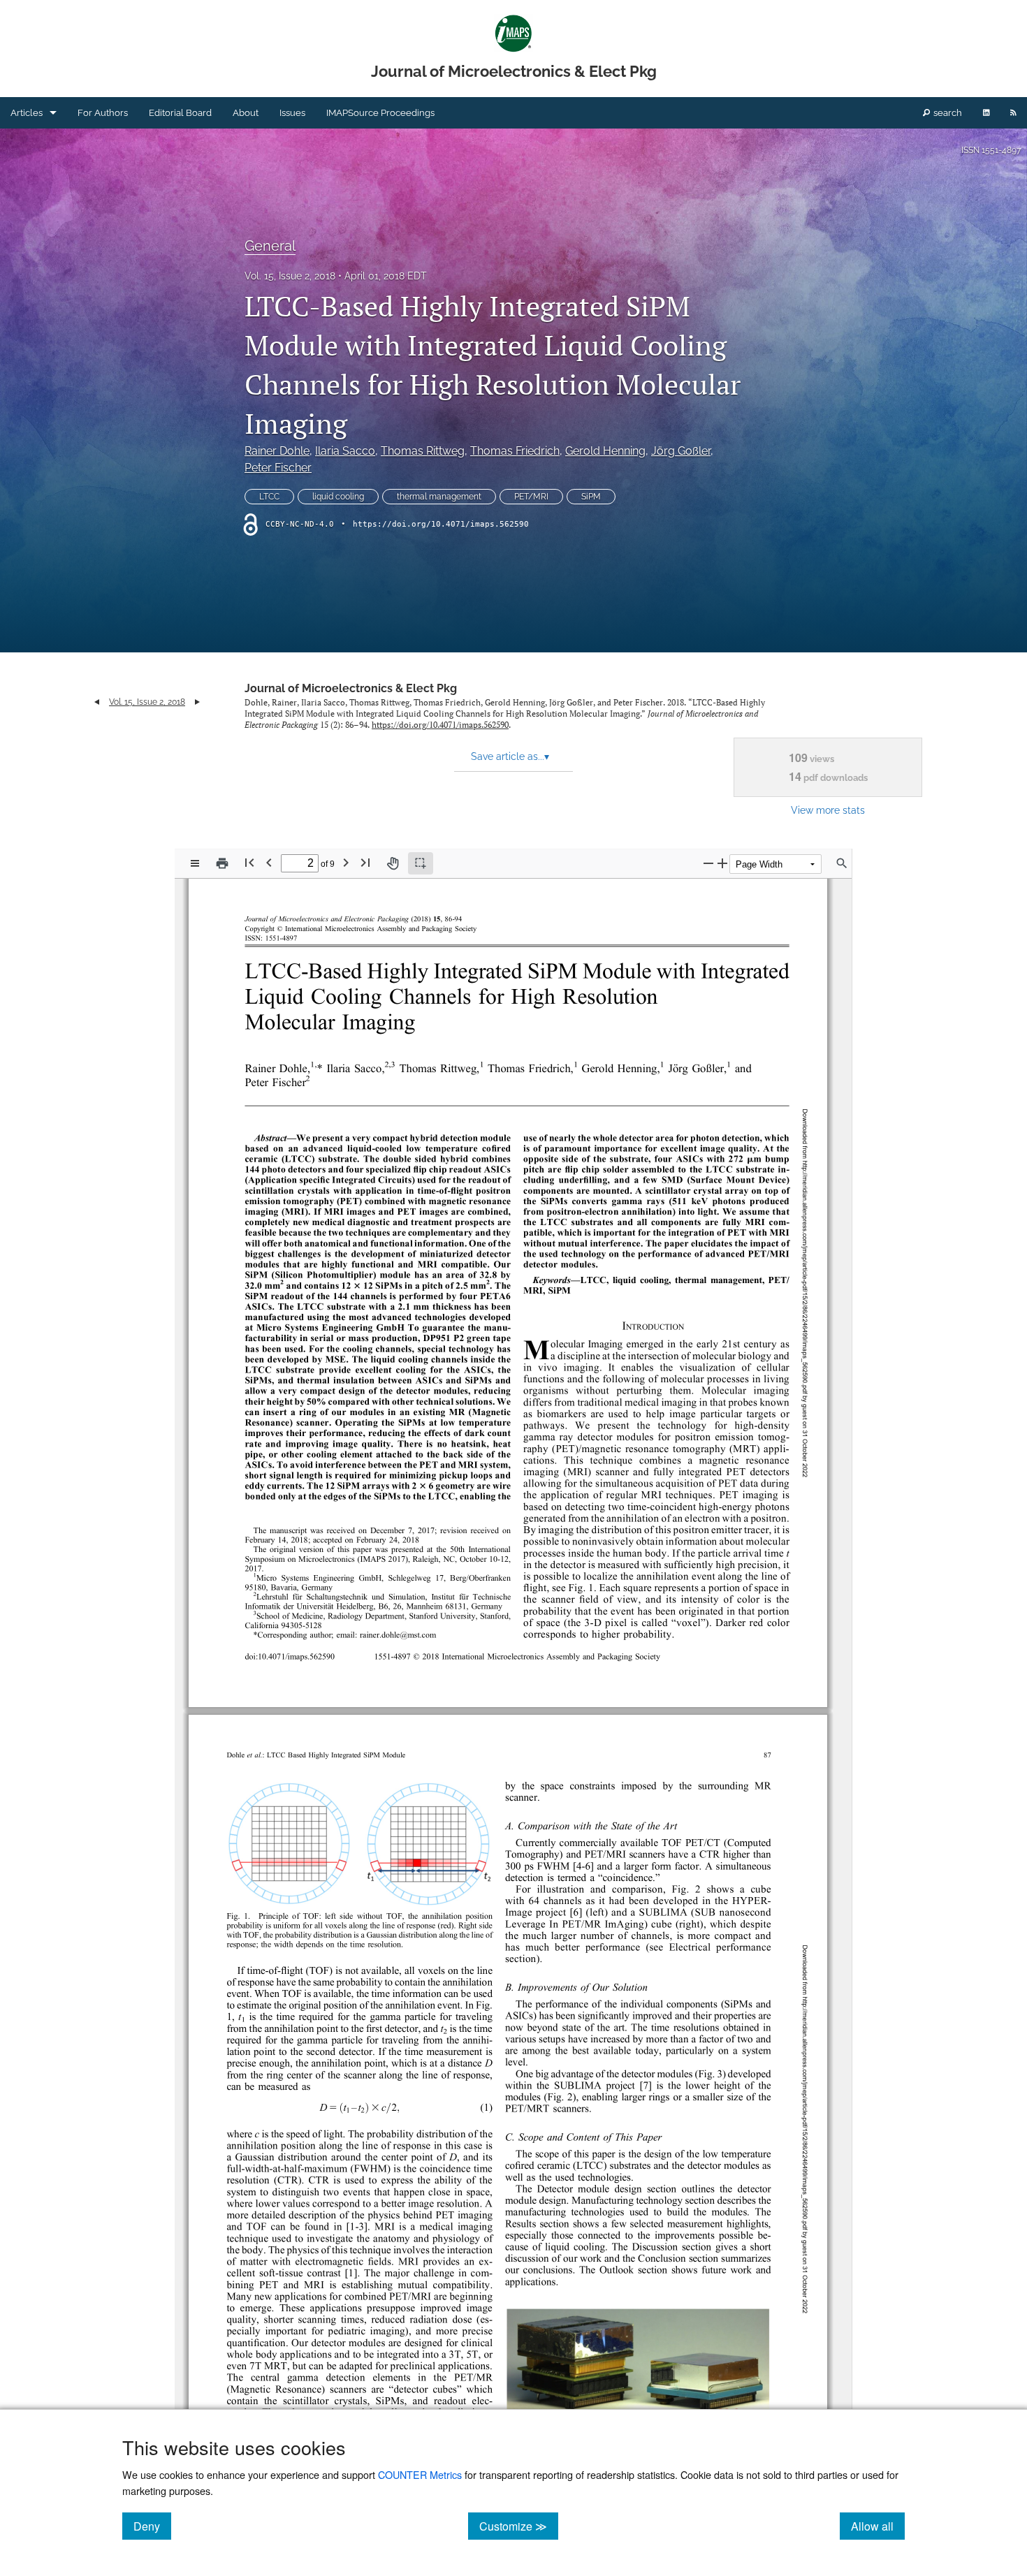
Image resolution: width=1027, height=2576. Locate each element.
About (246, 113)
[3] (361, 2227)
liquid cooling (338, 497)
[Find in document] (842, 863)
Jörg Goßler (681, 451)
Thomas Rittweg (423, 451)
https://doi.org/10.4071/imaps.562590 (441, 524)
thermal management (439, 497)
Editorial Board (180, 113)
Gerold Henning (605, 451)
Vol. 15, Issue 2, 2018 (290, 276)
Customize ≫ (519, 2526)
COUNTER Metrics (420, 2474)
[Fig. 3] (710, 2075)
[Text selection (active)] (421, 863)
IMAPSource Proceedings (380, 113)
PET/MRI (531, 497)
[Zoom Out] (708, 863)
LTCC (269, 497)
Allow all (878, 2526)
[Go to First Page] (249, 862)
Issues (292, 113)
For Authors (103, 113)
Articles (27, 113)
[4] (579, 1867)
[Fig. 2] (686, 1890)
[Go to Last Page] (365, 862)
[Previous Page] (269, 862)
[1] (229, 2018)
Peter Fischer (278, 468)
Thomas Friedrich (515, 451)
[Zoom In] (722, 863)
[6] (588, 1867)
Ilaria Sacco (345, 451)
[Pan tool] (393, 863)
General (270, 246)
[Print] (222, 863)
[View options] (195, 863)
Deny (152, 2526)
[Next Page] (346, 862)
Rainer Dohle (277, 451)
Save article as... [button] (510, 756)
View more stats (828, 810)
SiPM (591, 497)
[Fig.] (484, 2006)
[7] (646, 2086)
